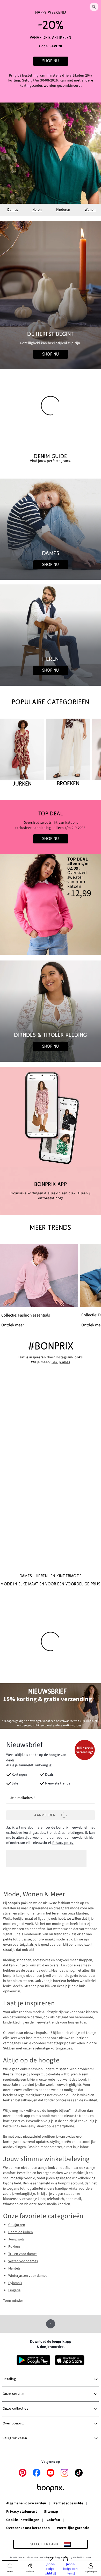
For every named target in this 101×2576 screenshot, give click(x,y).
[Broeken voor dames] (68, 753)
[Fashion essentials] (39, 1286)
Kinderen (63, 210)
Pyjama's (15, 2283)
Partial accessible (68, 2504)
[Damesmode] (51, 51)
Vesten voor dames (23, 2261)
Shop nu (51, 354)
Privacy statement (21, 2512)
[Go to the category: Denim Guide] (51, 458)
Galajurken (17, 2225)
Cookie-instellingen (23, 2520)
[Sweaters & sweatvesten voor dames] (51, 827)
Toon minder (13, 2301)
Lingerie (14, 2290)
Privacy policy (63, 1843)
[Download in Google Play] (33, 2360)
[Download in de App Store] (70, 2360)
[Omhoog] (51, 2324)
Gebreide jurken (21, 2232)
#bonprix (51, 1346)
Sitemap (51, 2512)
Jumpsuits (16, 2239)
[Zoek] (94, 7)
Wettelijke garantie (73, 2528)
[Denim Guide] (51, 529)
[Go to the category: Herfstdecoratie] (51, 295)
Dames (13, 210)
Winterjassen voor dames (28, 2276)
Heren (37, 210)
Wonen (90, 210)
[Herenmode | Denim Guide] (51, 635)
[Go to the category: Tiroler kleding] (51, 1011)
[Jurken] (22, 753)
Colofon (53, 2520)
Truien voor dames (23, 2254)
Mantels (14, 2268)
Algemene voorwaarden (26, 2504)
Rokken (14, 2247)
